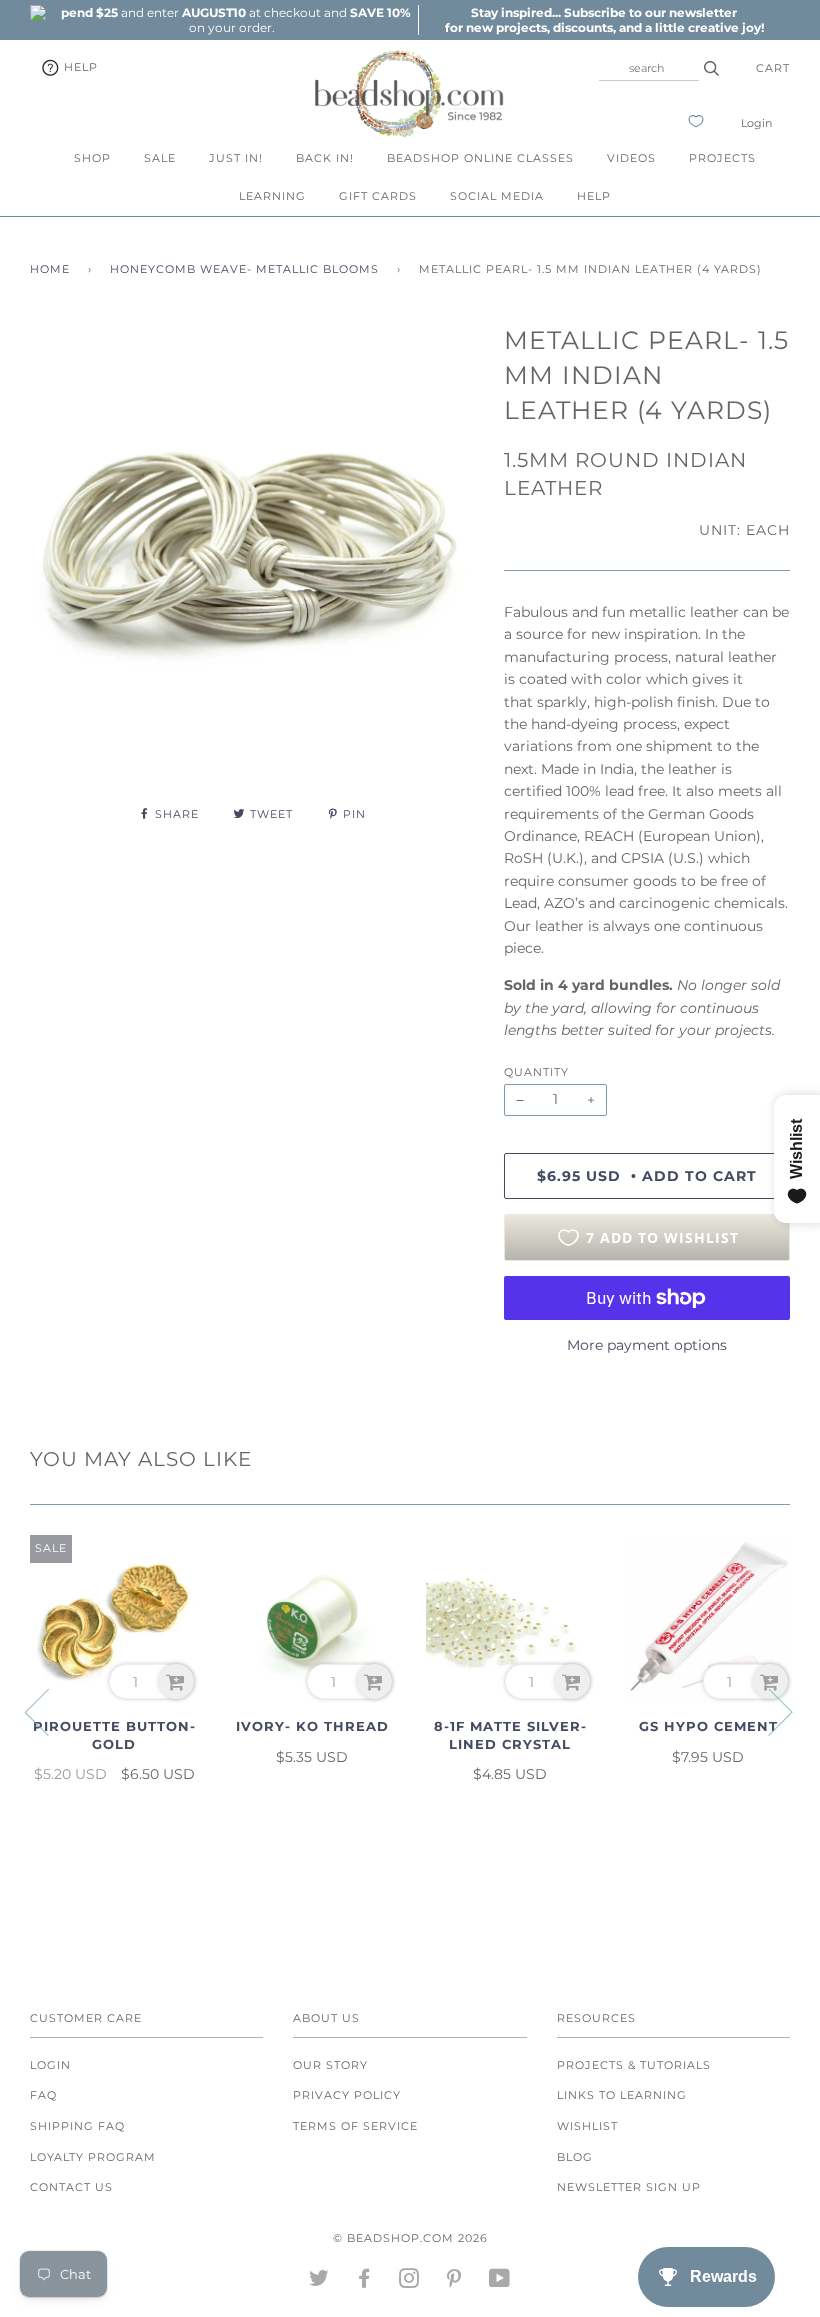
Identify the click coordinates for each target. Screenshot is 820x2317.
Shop (92, 158)
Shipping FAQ (77, 2126)
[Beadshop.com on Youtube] (500, 2282)
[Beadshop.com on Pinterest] (454, 2282)
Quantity (536, 1072)
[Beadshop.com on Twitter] (319, 2282)
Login (756, 123)
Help (79, 67)
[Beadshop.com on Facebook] (364, 2282)
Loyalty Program (93, 2157)
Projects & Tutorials (634, 2065)
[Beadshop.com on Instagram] (409, 2282)
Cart (773, 68)
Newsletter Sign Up (629, 2187)
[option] (232, 20)
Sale (160, 158)
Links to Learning (622, 2095)
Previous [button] (49, 1711)
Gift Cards (378, 196)
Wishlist (587, 2126)
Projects (722, 158)
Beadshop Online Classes (480, 158)
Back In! (325, 158)
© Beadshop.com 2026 (410, 2238)
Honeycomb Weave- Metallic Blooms (244, 269)
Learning (272, 196)
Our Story (330, 2065)
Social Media (497, 196)
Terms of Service (355, 2126)
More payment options (647, 1345)
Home (50, 269)
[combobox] (649, 68)
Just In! (236, 158)
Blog (575, 2157)
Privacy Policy (347, 2095)
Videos (631, 158)
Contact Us (71, 2187)
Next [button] (768, 1711)
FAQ (43, 2095)
